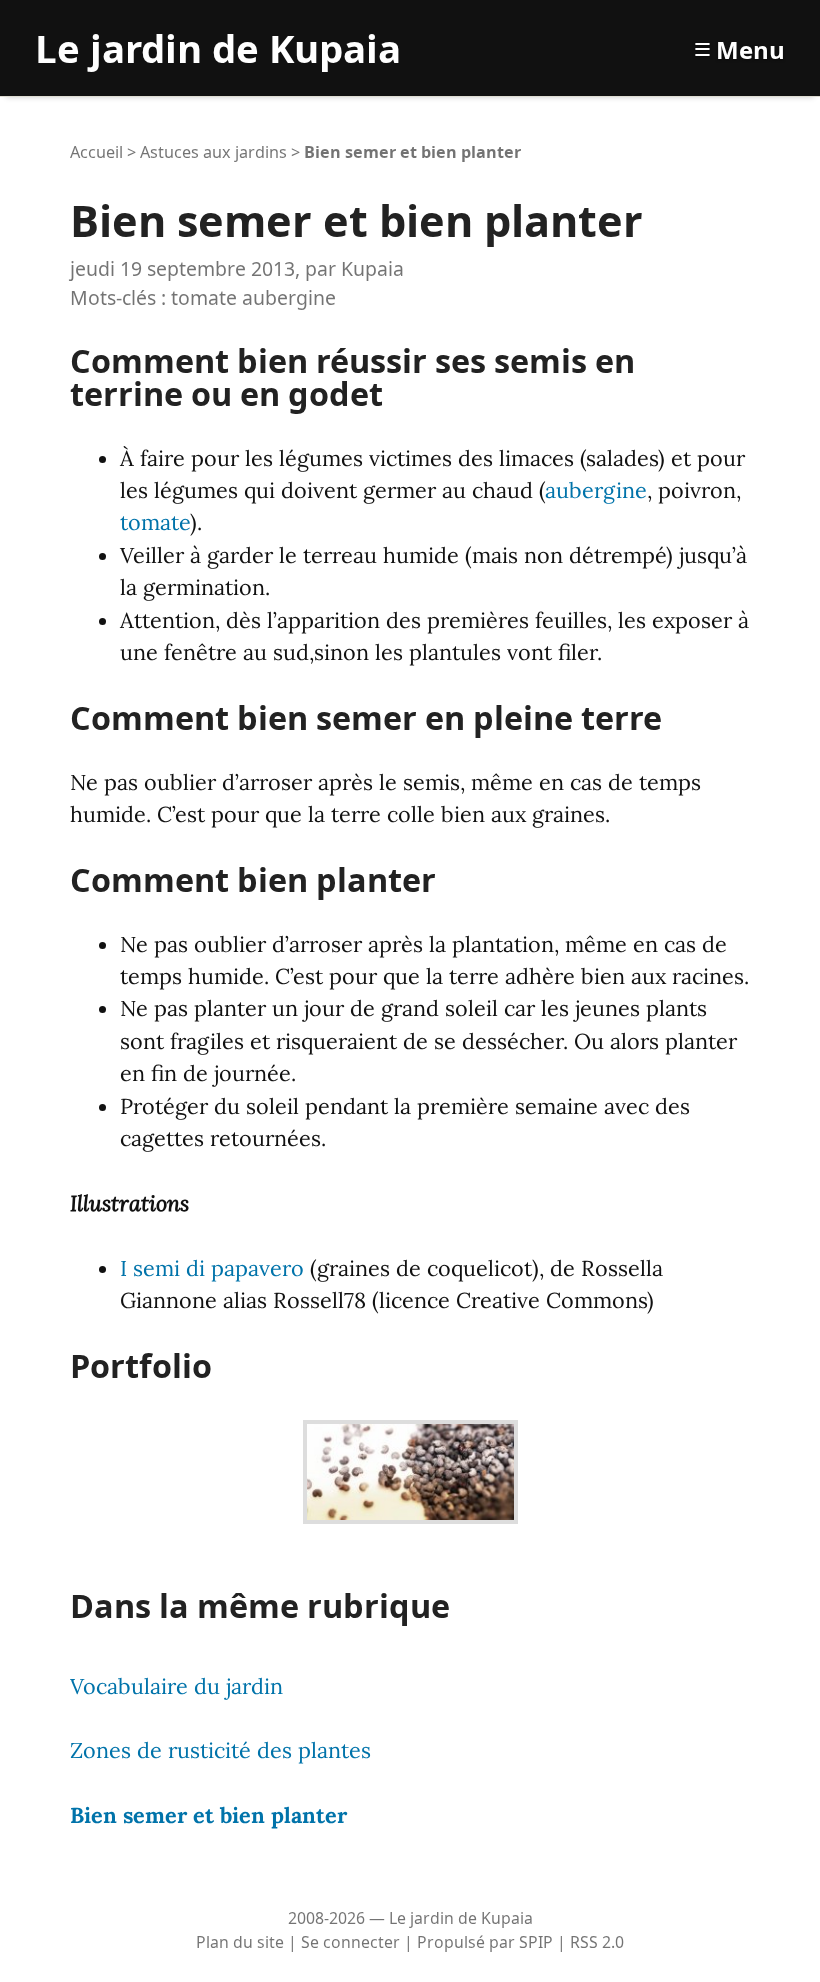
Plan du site (240, 1942)
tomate (204, 297)
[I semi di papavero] (410, 1466)
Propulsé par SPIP (485, 1942)
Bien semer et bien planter (208, 1815)
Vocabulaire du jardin (176, 1686)
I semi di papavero (212, 1268)
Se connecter (350, 1942)
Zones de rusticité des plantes (220, 1750)
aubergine (289, 297)
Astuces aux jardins (213, 152)
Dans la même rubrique (260, 1605)
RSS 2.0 (597, 1942)
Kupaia (372, 268)
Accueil (96, 152)
